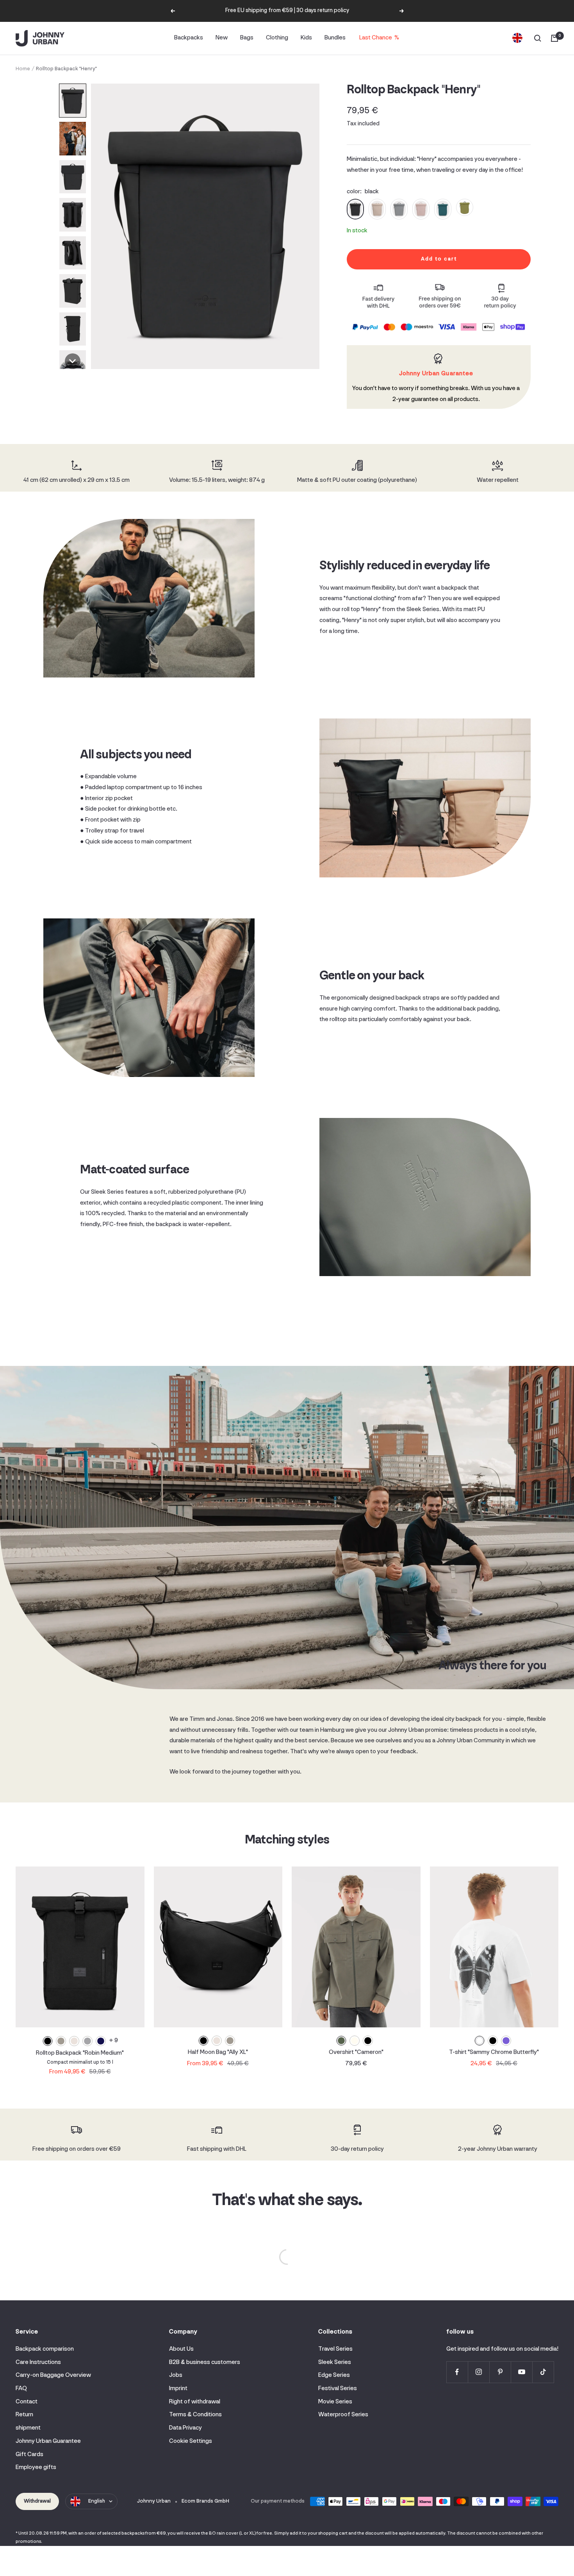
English (97, 2501)
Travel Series (335, 2349)
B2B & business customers (205, 2362)
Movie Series (335, 2402)
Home (23, 69)
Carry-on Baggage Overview (53, 2375)
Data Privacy (185, 2428)
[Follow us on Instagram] (479, 2372)
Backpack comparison (45, 2349)
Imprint (178, 2389)
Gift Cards (29, 2455)
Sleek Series (335, 2362)
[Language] (517, 38)
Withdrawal (37, 2501)
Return (24, 2415)
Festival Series (338, 2389)
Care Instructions (38, 2362)
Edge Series (334, 2375)
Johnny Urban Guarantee (48, 2441)
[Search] (538, 38)
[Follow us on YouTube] (521, 2372)
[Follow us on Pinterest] (500, 2372)
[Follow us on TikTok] (543, 2372)
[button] (73, 101)
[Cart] (554, 38)
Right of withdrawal (195, 2402)
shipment (28, 2428)
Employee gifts (36, 2467)
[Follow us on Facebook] (457, 2372)
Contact (27, 2402)
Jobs (176, 2375)
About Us (181, 2349)
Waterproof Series (343, 2415)
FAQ (21, 2389)
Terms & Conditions (195, 2415)
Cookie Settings (191, 2441)
